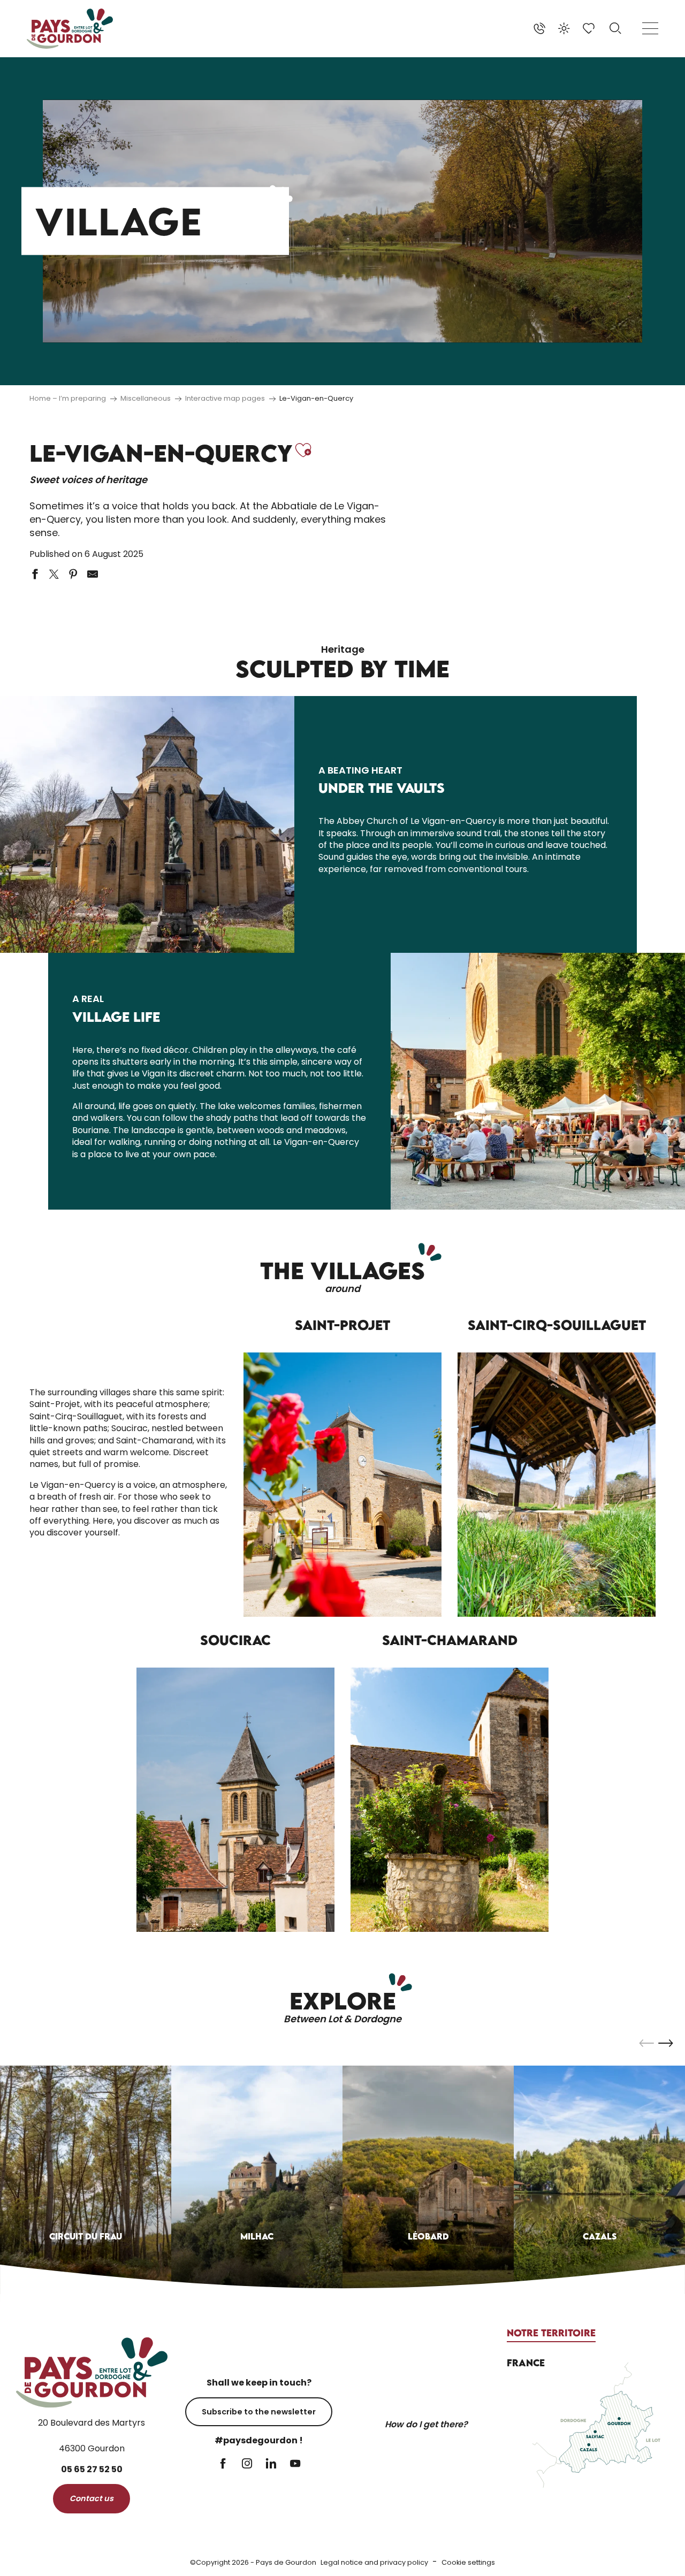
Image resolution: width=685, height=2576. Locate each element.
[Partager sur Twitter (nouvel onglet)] (54, 574)
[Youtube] (295, 2464)
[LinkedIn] (271, 2464)
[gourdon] (70, 29)
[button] (615, 28)
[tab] (551, 2333)
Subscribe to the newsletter (259, 2412)
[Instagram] (247, 2464)
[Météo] (564, 28)
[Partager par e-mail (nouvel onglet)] (93, 574)
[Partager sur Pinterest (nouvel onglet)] (73, 574)
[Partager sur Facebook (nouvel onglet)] (35, 574)
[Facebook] (223, 2464)
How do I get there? (426, 2424)
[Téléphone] (539, 28)
